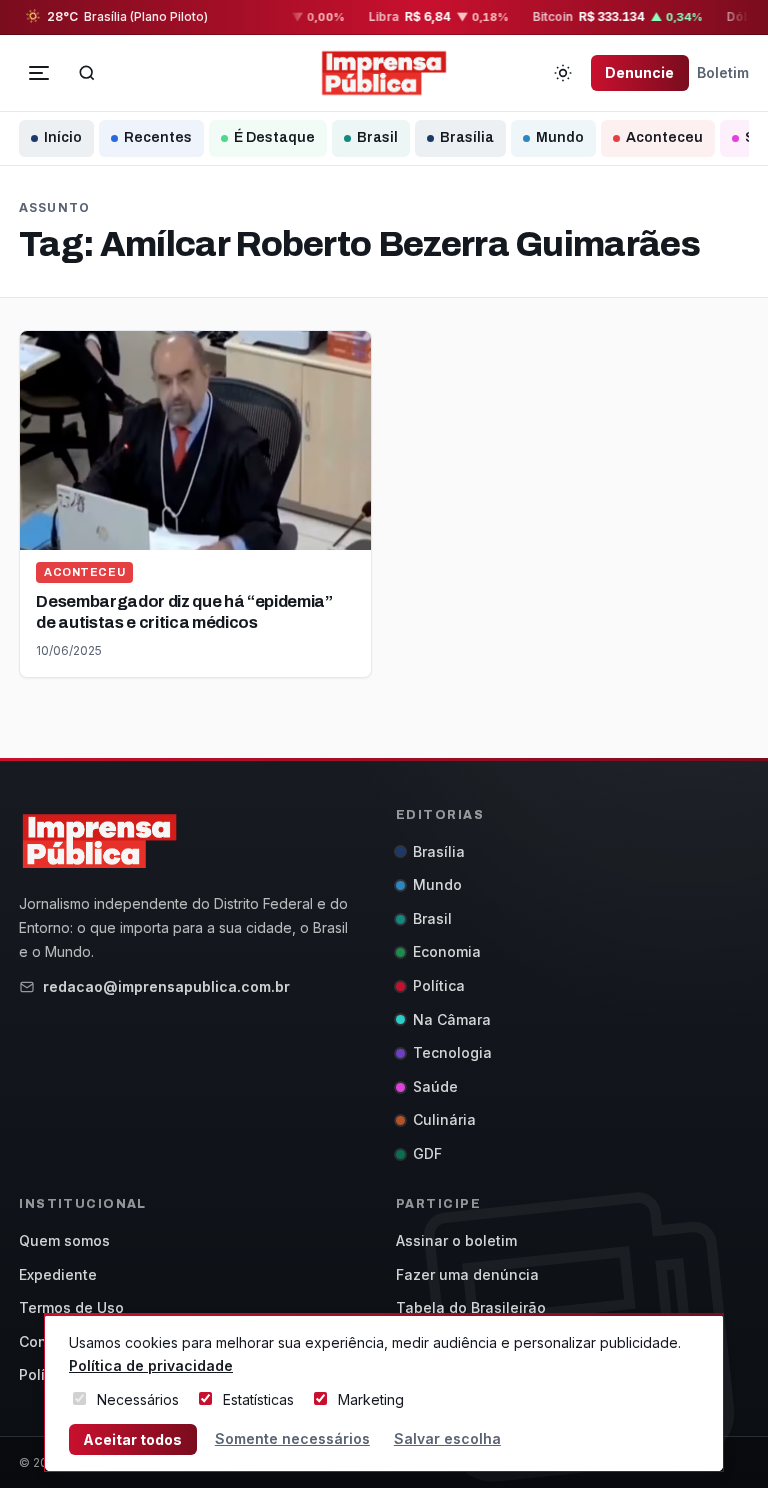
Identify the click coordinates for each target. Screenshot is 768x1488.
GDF (427, 1153)
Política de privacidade (151, 1365)
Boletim (723, 72)
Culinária (444, 1119)
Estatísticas (258, 1399)
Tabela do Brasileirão (471, 1307)
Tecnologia (452, 1052)
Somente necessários (292, 1438)
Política (439, 985)
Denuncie (639, 72)
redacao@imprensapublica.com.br (166, 986)
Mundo (560, 137)
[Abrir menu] (39, 73)
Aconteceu (664, 137)
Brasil (377, 137)
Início (63, 137)
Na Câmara (452, 1019)
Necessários (138, 1399)
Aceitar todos (132, 1439)
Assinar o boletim (456, 1240)
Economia (447, 951)
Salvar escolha (447, 1438)
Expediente (58, 1274)
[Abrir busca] (87, 73)
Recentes (158, 137)
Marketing (371, 1399)
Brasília (467, 137)
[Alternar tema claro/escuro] (563, 73)
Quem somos (64, 1240)
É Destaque (274, 137)
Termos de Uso (71, 1307)
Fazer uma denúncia (467, 1274)
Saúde (435, 1086)
